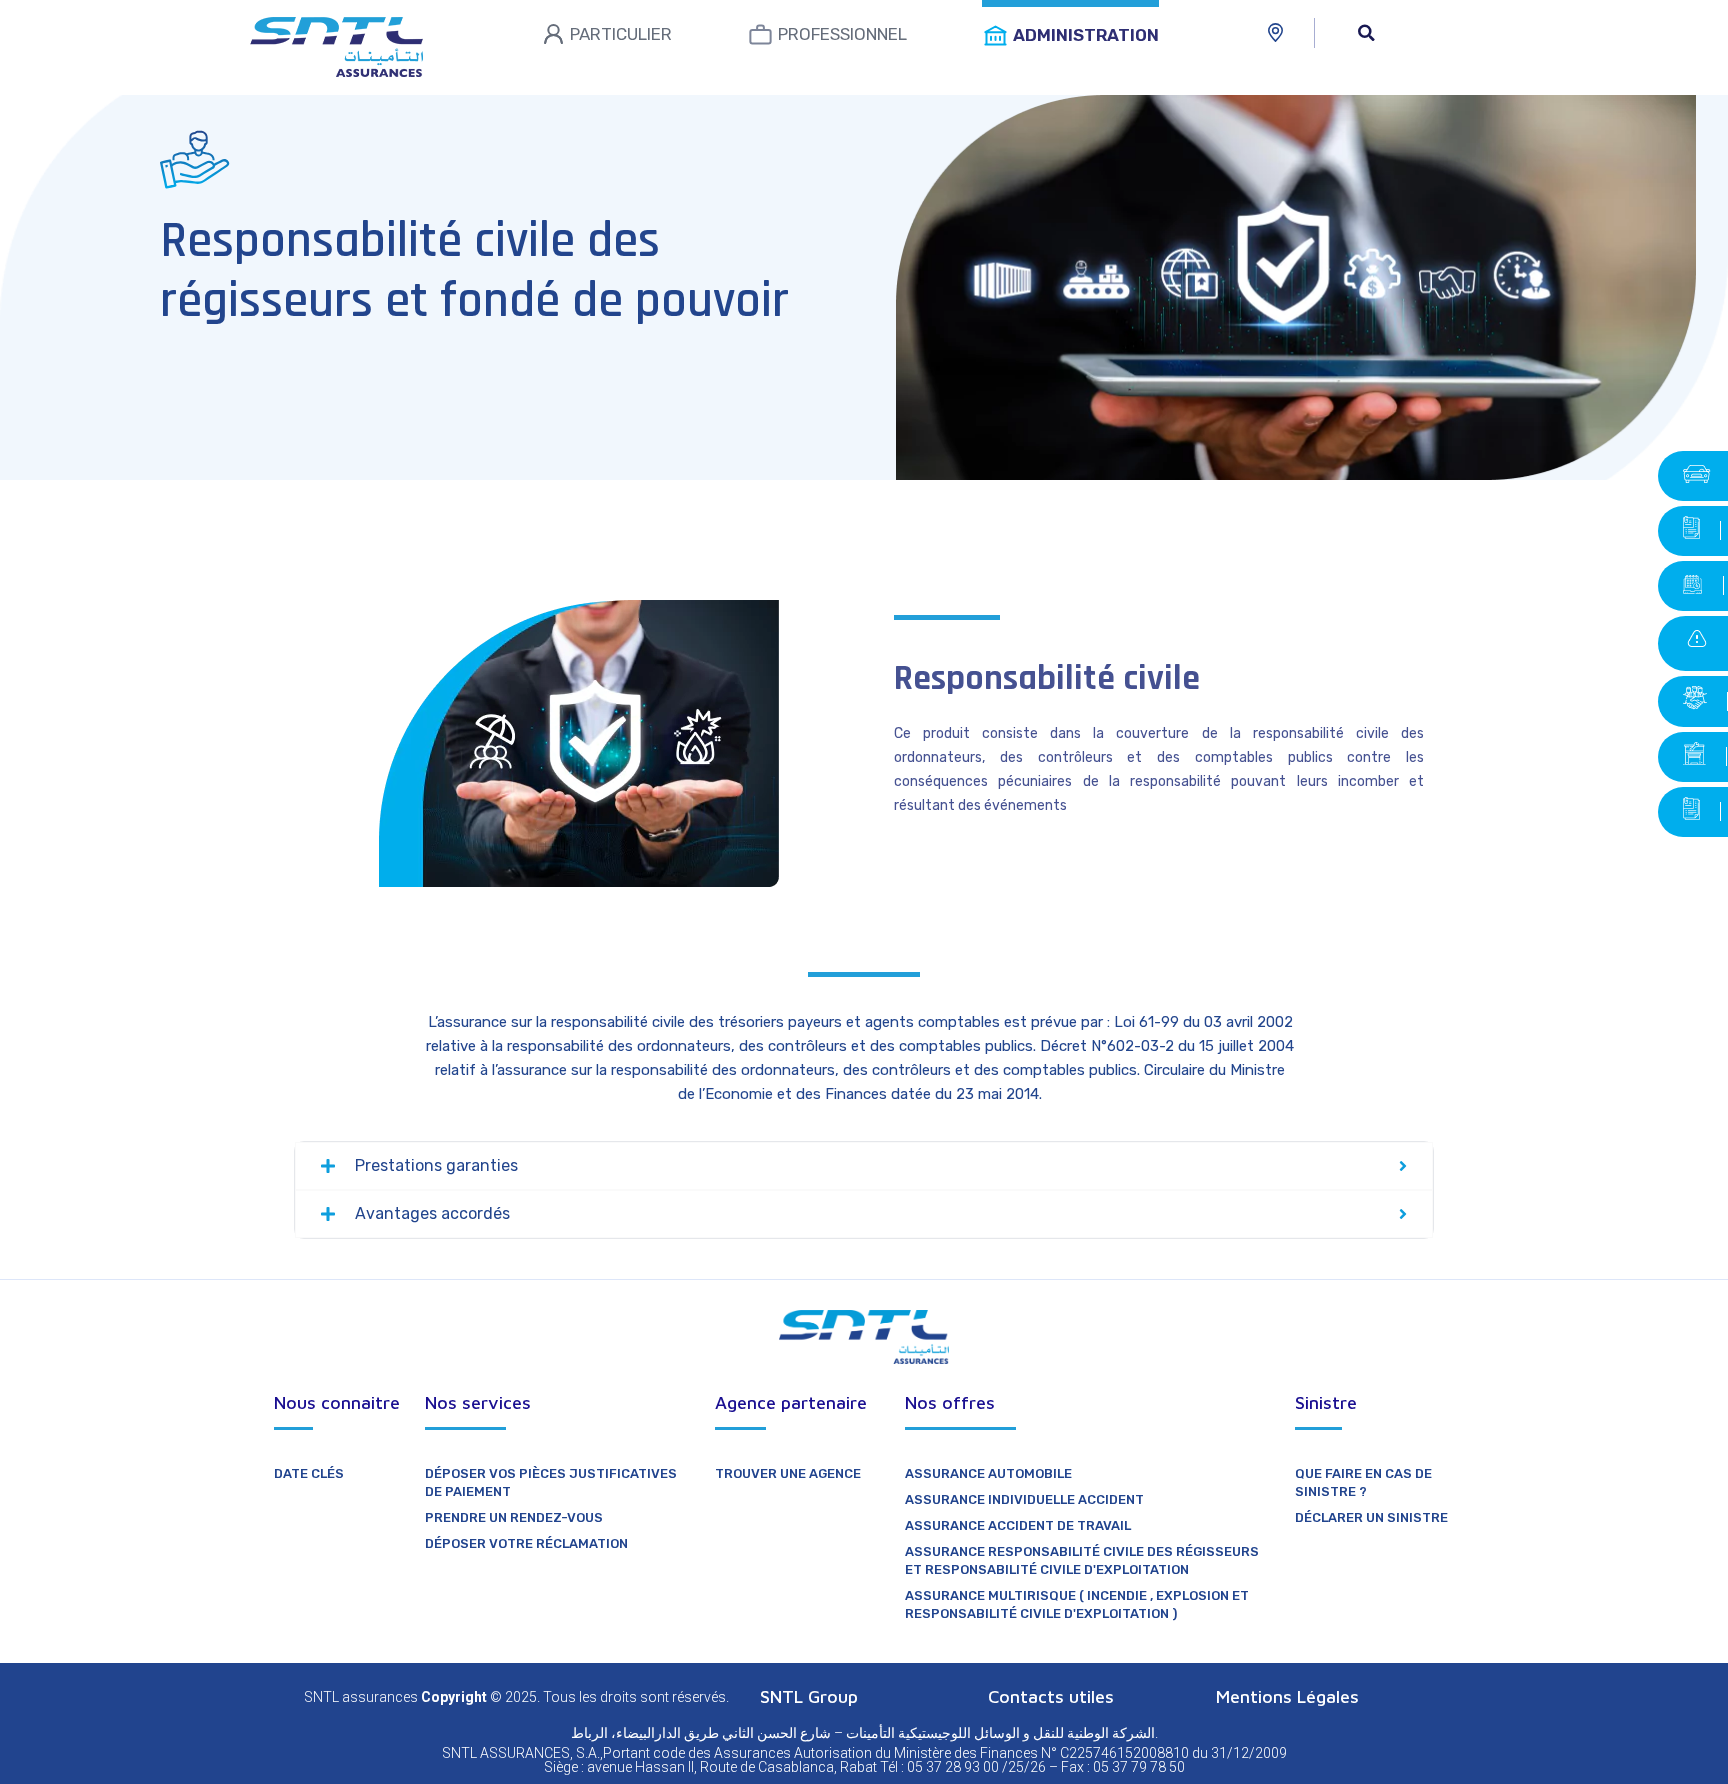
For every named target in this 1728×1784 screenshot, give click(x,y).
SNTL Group (809, 1696)
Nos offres (950, 1402)
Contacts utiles (1051, 1696)
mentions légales (1287, 1696)
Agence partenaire (791, 1402)
